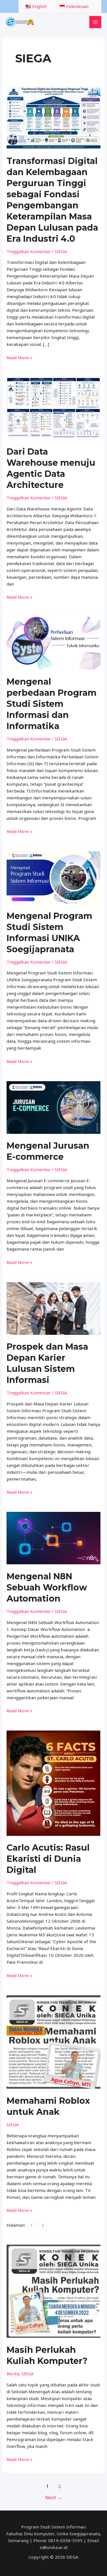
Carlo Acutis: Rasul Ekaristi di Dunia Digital (48, 1859)
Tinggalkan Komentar (29, 251)
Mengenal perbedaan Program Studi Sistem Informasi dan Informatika (52, 704)
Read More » (19, 357)
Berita (13, 2374)
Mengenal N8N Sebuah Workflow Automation (47, 1587)
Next (54, 2497)
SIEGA (61, 251)
